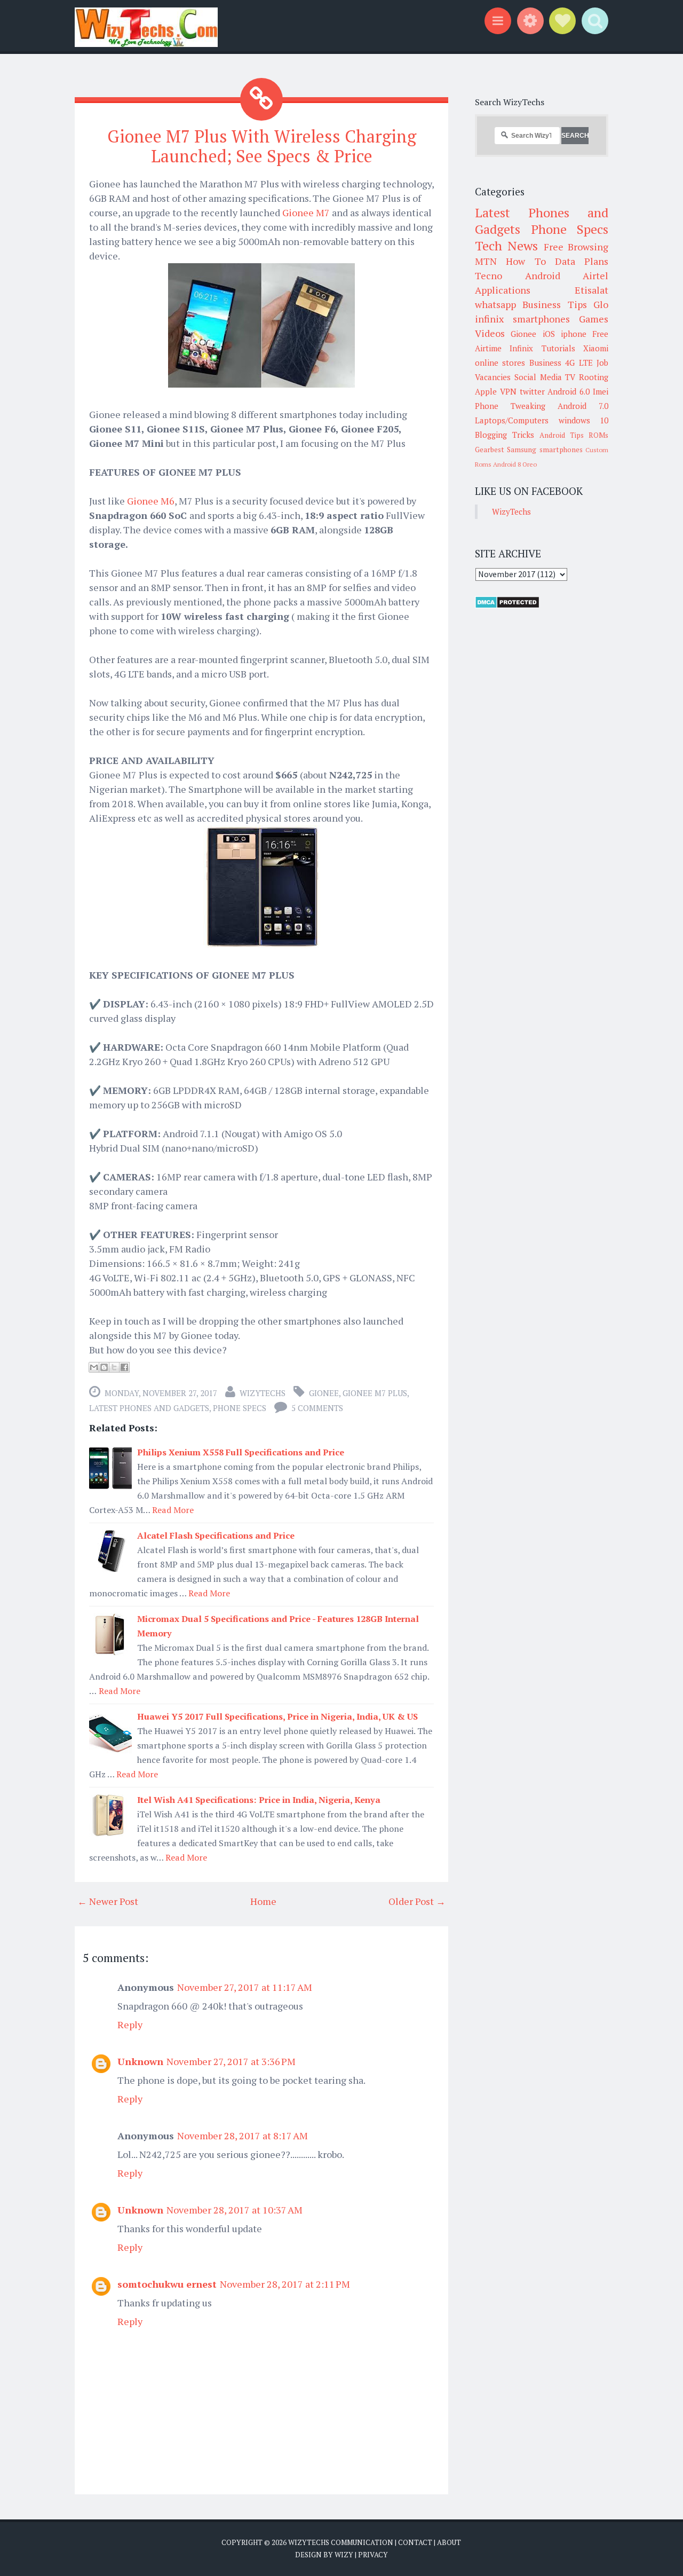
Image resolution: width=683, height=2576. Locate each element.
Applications (503, 290)
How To (526, 261)
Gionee (324, 1393)
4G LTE (579, 363)
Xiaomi (596, 348)
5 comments (317, 1408)
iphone (574, 334)
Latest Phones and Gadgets (149, 1408)
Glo (601, 304)
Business (545, 363)
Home (263, 1901)
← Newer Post (108, 1901)
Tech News (506, 246)
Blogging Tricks (505, 435)
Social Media (538, 377)
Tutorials (558, 348)
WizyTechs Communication (341, 2542)
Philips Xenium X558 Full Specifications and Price (241, 1452)
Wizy (344, 2555)
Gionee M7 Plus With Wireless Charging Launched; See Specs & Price (262, 146)
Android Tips (562, 435)
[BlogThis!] (104, 1367)
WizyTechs (263, 1393)
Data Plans (582, 261)
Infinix (521, 348)
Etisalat (591, 290)
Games (594, 319)
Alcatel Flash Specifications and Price (216, 1535)
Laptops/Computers (512, 420)
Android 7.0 (583, 406)
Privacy (373, 2555)
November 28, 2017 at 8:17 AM (243, 2136)
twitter (532, 391)
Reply (130, 2024)
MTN (486, 261)
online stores (500, 363)
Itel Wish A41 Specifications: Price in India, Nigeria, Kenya (259, 1800)
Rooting (594, 377)
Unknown (140, 2061)
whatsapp (495, 304)
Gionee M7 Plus (375, 1393)
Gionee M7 (306, 212)
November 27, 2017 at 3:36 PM (231, 2061)
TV (570, 377)
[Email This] (94, 1367)
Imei (601, 391)
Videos (490, 333)
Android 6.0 (569, 391)
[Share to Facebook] (124, 1367)
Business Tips (554, 304)
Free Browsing (576, 247)
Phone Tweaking (510, 406)
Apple (486, 391)
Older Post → (417, 1901)
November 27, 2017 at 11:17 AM (245, 1987)
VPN (508, 391)
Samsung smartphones (545, 450)
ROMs (598, 435)
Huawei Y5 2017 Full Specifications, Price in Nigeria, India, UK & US (277, 1716)
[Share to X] (114, 1367)
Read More (173, 1510)
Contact (415, 2542)
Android (543, 275)
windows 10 (584, 420)
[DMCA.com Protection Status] (507, 605)
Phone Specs (240, 1408)
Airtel (595, 275)
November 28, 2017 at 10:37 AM (235, 2210)
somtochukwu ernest (167, 2284)
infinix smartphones (522, 319)
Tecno (489, 275)
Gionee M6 (151, 501)
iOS (549, 334)
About (449, 2542)
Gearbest (490, 450)
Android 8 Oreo (515, 464)
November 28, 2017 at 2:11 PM (285, 2284)
